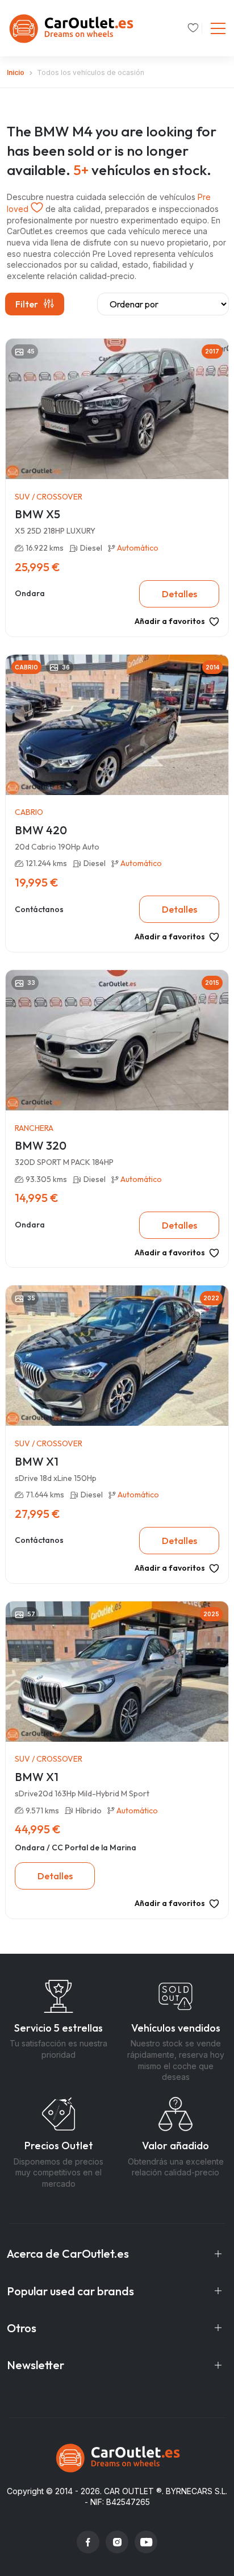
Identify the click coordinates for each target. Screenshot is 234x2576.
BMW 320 (41, 1145)
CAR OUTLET (129, 2491)
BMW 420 (41, 830)
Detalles (179, 594)
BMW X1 (37, 1461)
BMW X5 (37, 514)
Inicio (16, 72)
